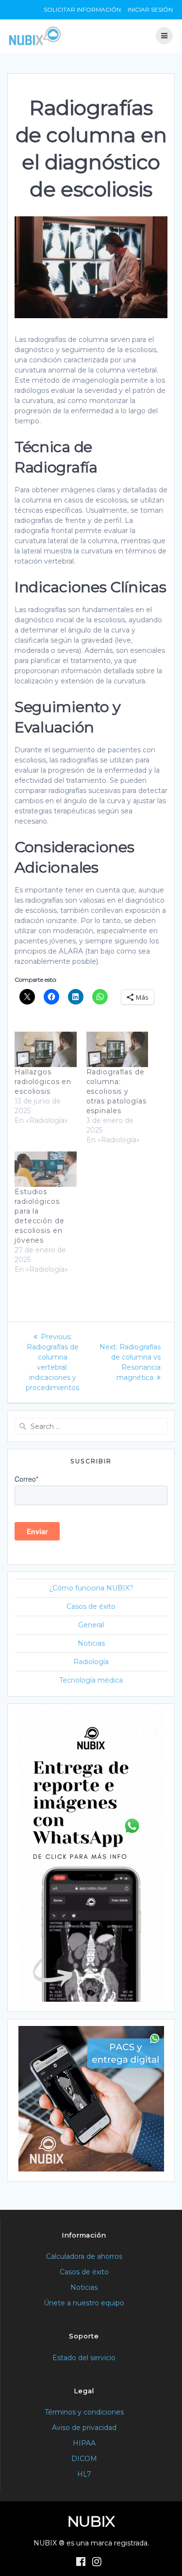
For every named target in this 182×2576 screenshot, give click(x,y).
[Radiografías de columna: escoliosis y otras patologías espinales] (117, 1049)
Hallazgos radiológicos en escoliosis (43, 1082)
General (91, 1625)
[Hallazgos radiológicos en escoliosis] (46, 1049)
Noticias (91, 1643)
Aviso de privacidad (84, 2428)
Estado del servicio (84, 2358)
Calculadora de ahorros (84, 2256)
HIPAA (84, 2443)
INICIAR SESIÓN (150, 9)
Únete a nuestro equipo (84, 2303)
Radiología (91, 1662)
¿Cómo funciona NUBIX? (91, 1588)
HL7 (84, 2474)
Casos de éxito (91, 1606)
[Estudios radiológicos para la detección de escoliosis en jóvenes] (46, 1169)
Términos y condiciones (84, 2412)
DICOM (84, 2459)
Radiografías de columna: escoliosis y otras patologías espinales (116, 1091)
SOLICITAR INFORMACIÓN (82, 9)
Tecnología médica (91, 1680)
